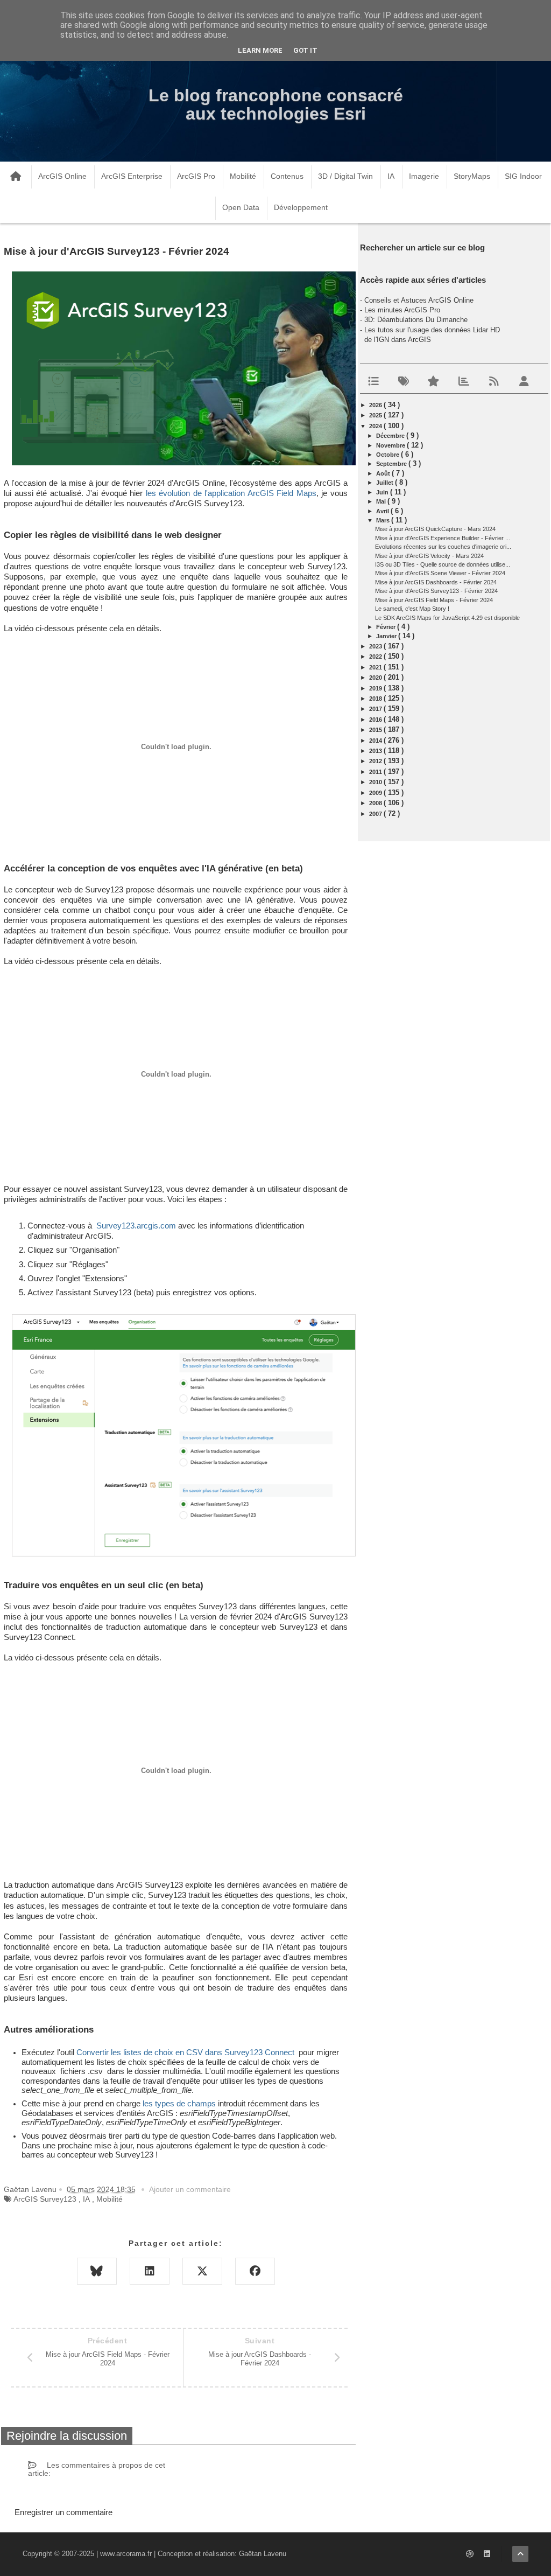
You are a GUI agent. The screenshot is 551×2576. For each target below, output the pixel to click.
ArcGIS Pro (196, 176)
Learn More (260, 50)
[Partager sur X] (202, 2271)
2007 (376, 814)
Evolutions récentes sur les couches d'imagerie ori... (443, 547)
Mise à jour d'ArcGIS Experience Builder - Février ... (443, 538)
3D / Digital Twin (345, 176)
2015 (376, 730)
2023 (376, 646)
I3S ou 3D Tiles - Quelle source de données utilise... (443, 564)
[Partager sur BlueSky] (97, 2271)
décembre (391, 436)
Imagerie (424, 176)
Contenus (287, 176)
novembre (391, 445)
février (387, 627)
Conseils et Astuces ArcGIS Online (419, 300)
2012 (376, 761)
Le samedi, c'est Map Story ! (412, 609)
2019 (376, 688)
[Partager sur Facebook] (255, 2271)
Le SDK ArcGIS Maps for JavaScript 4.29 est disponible (447, 618)
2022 (376, 657)
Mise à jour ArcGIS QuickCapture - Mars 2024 (435, 529)
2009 (376, 793)
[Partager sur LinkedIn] (150, 2271)
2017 (376, 709)
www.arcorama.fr (126, 2554)
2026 (376, 405)
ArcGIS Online (62, 176)
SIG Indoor (523, 176)
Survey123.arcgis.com (136, 1226)
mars (384, 520)
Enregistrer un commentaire (63, 2512)
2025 (376, 415)
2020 (376, 678)
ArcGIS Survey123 (45, 2199)
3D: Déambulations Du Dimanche (416, 320)
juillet (386, 483)
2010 (376, 782)
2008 (376, 803)
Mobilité (243, 176)
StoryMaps (472, 176)
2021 (376, 667)
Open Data (241, 207)
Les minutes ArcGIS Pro (402, 310)
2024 (376, 426)
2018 (376, 699)
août (384, 473)
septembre (392, 464)
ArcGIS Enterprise (132, 176)
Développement (301, 207)
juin (383, 492)
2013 (376, 751)
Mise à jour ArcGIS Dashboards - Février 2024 (436, 582)
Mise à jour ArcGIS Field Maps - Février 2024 (434, 600)
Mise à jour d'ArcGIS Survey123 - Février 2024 (436, 591)
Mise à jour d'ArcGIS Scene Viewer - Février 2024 (440, 573)
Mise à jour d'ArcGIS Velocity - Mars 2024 (429, 556)
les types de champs (179, 2104)
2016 (376, 720)
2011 (376, 772)
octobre (388, 455)
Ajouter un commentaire (190, 2189)
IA (391, 176)
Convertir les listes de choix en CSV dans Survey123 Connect (185, 2053)
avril (383, 511)
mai (382, 501)
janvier (387, 636)
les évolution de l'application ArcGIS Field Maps (231, 493)
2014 (376, 741)
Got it (305, 50)
